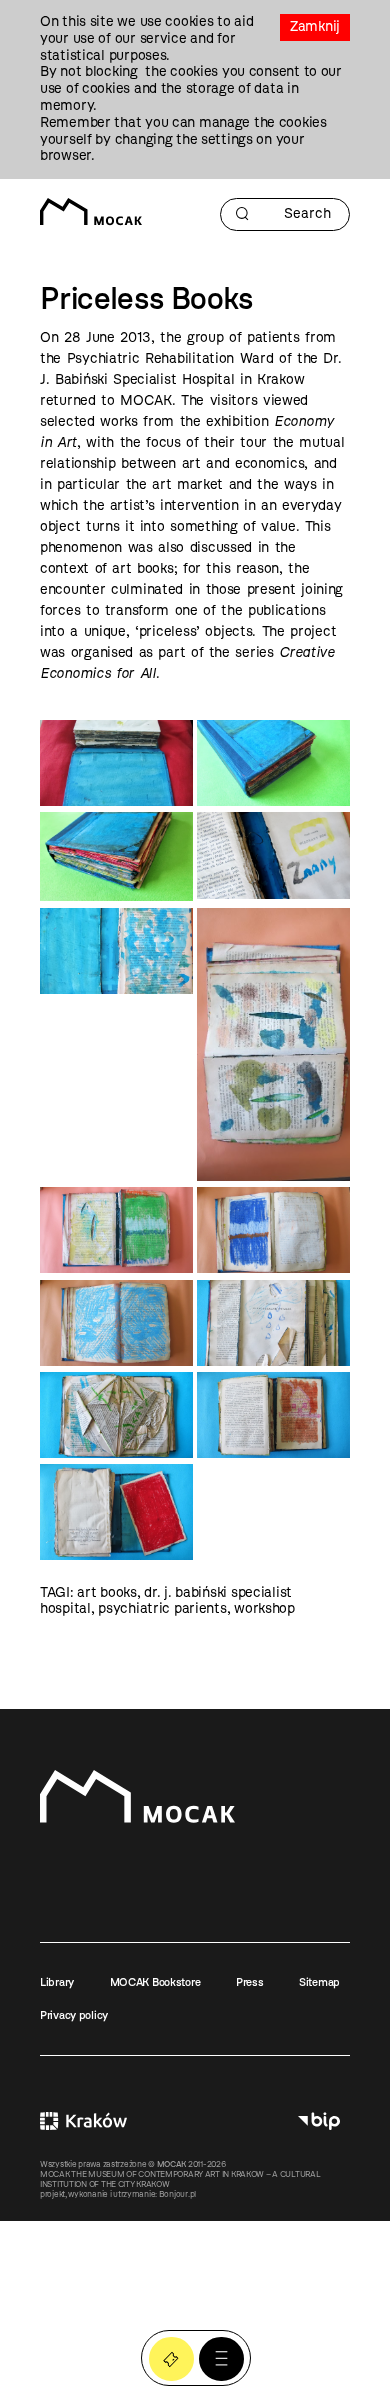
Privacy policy (74, 2015)
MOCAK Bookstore (155, 1982)
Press (250, 1982)
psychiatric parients (162, 1608)
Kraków (83, 2121)
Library (57, 1982)
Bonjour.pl (177, 2194)
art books (106, 1592)
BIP (319, 2121)
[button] (221, 2359)
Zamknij (315, 26)
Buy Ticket (171, 2359)
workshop (264, 1608)
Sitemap (319, 1982)
